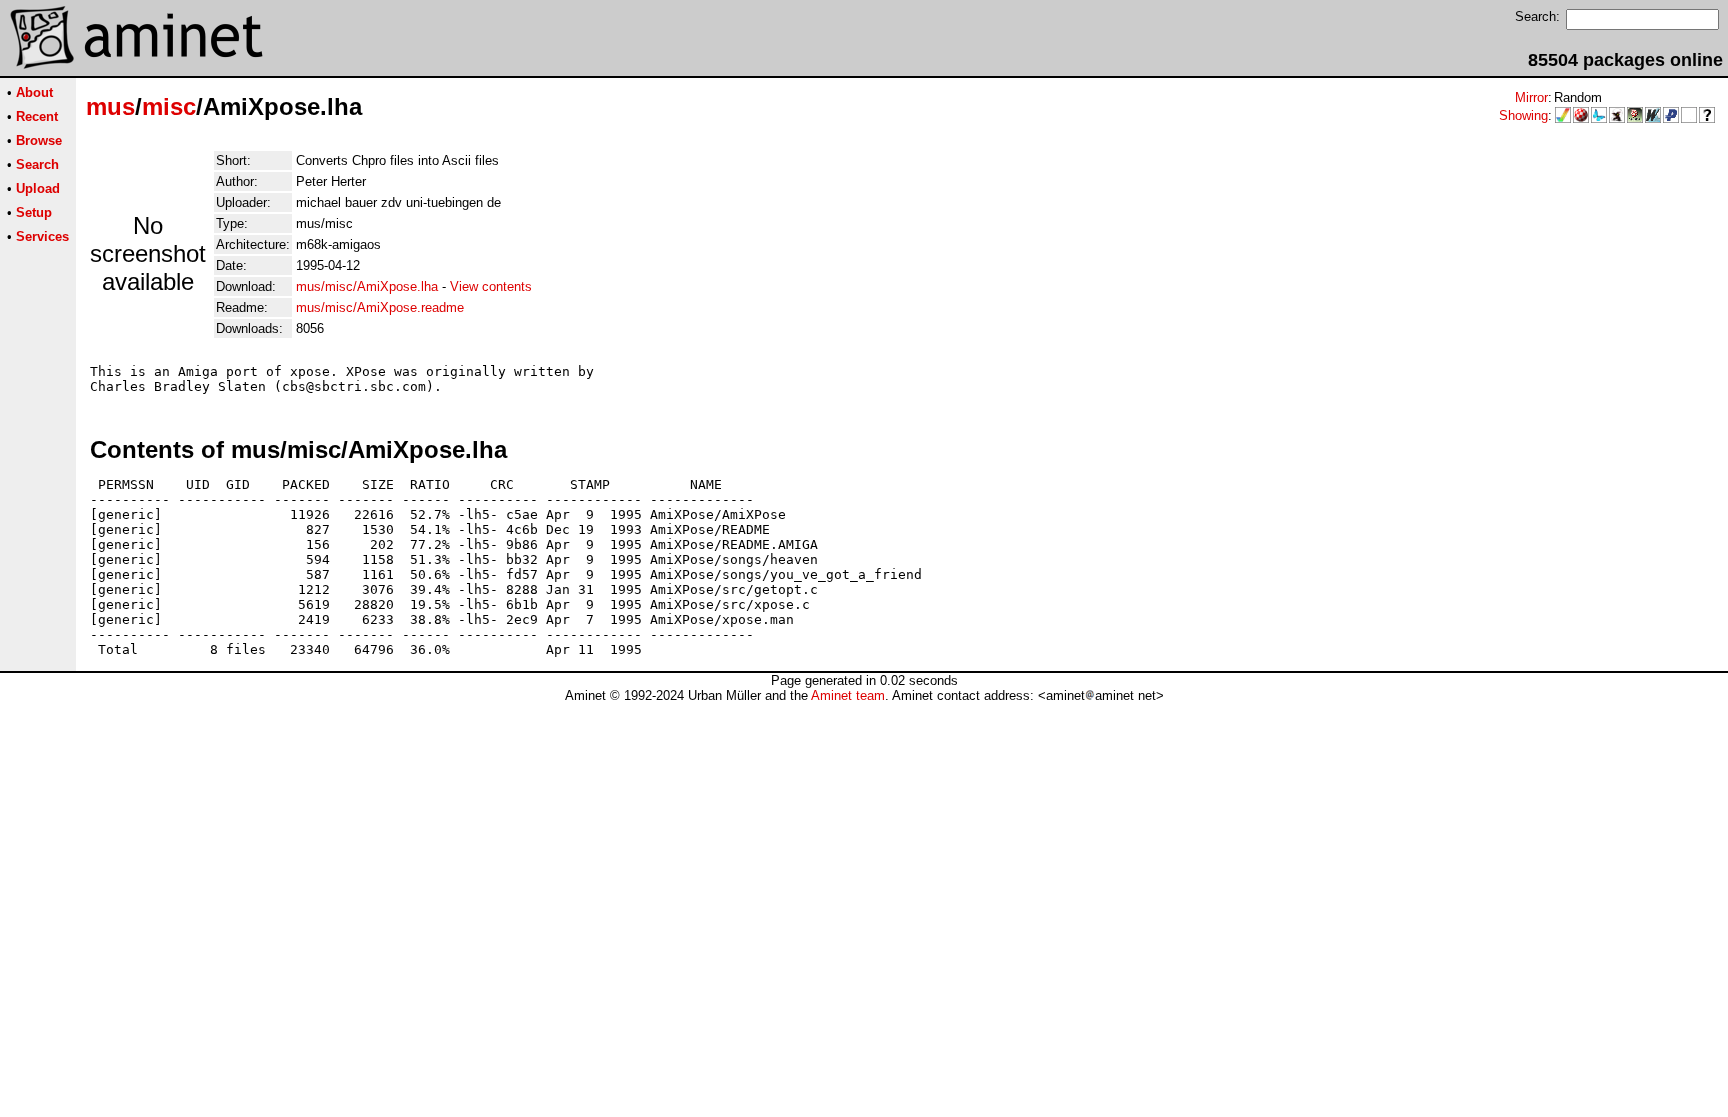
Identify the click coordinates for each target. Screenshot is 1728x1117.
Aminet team (848, 695)
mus (110, 106)
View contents (491, 286)
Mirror (1531, 97)
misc (169, 106)
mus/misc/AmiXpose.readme (380, 307)
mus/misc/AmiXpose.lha (367, 286)
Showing (1523, 115)
